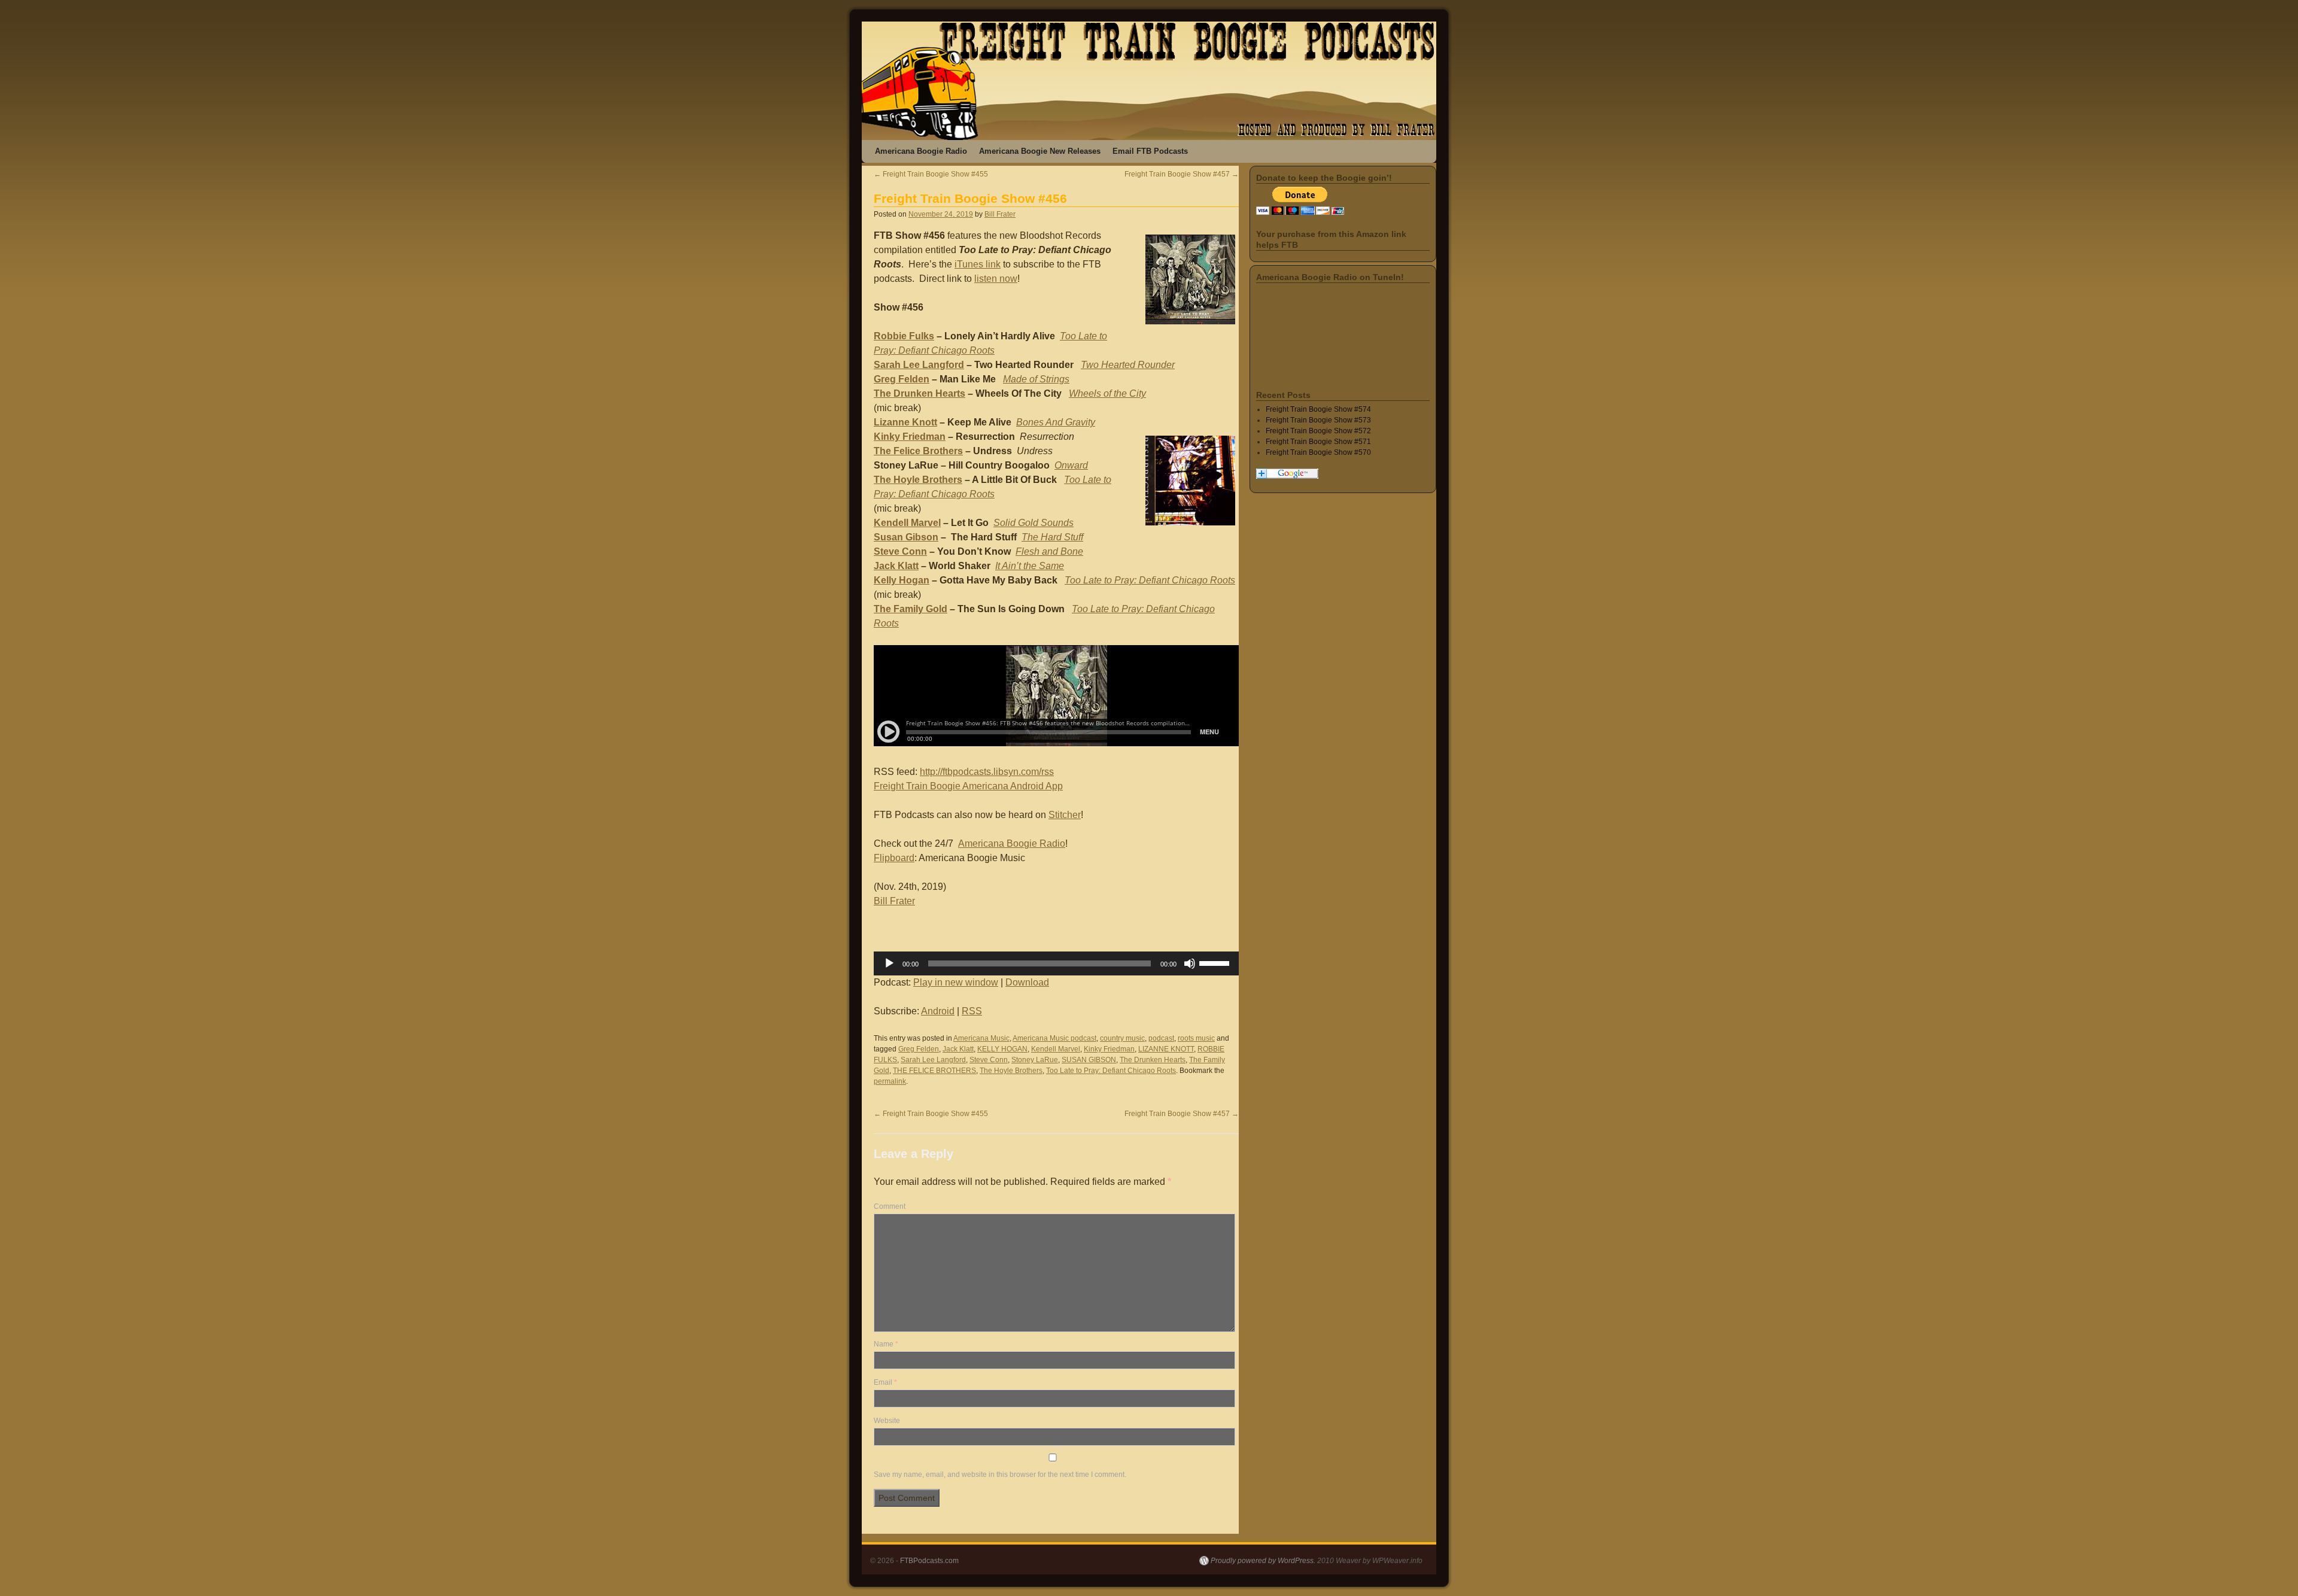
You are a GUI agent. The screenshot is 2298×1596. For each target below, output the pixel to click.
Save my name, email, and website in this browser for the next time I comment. (1000, 1475)
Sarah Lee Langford (933, 1060)
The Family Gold (911, 609)
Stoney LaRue (1035, 1060)
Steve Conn (900, 551)
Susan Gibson (906, 537)
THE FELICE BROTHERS (934, 1071)
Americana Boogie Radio (921, 151)
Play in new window (956, 982)
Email (885, 1382)
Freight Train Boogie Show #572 (1318, 431)
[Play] (889, 963)
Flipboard (894, 858)
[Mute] (1190, 963)
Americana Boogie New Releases (1040, 151)
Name (886, 1344)
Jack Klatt (896, 566)
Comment (890, 1206)
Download (1027, 982)
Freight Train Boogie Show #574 (1318, 409)
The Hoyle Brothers (918, 480)
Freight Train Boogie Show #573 (1318, 420)
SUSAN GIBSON (1089, 1060)
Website (887, 1421)
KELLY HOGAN (1002, 1049)
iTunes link (978, 264)
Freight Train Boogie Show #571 (1318, 442)
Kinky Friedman (910, 437)
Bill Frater (1000, 214)
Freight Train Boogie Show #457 (1182, 174)
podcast (1161, 1038)
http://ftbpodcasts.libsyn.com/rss (987, 772)
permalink (890, 1081)
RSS (972, 1011)
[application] (1056, 963)
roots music (1196, 1038)
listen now (996, 279)
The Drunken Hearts (1153, 1060)
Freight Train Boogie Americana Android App (968, 786)
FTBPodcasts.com (929, 1561)
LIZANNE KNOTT (1166, 1049)
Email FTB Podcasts (1150, 151)
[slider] (1216, 962)
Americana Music (981, 1038)
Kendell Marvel (907, 523)
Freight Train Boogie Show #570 (1318, 452)
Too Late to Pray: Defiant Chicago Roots (1150, 580)
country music (1122, 1038)
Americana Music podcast (1054, 1038)
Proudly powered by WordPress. (1263, 1561)
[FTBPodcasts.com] (1149, 81)
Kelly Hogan (902, 580)
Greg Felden (919, 1049)
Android (938, 1011)
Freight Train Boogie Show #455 (931, 174)
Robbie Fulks (904, 336)
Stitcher (1065, 815)
